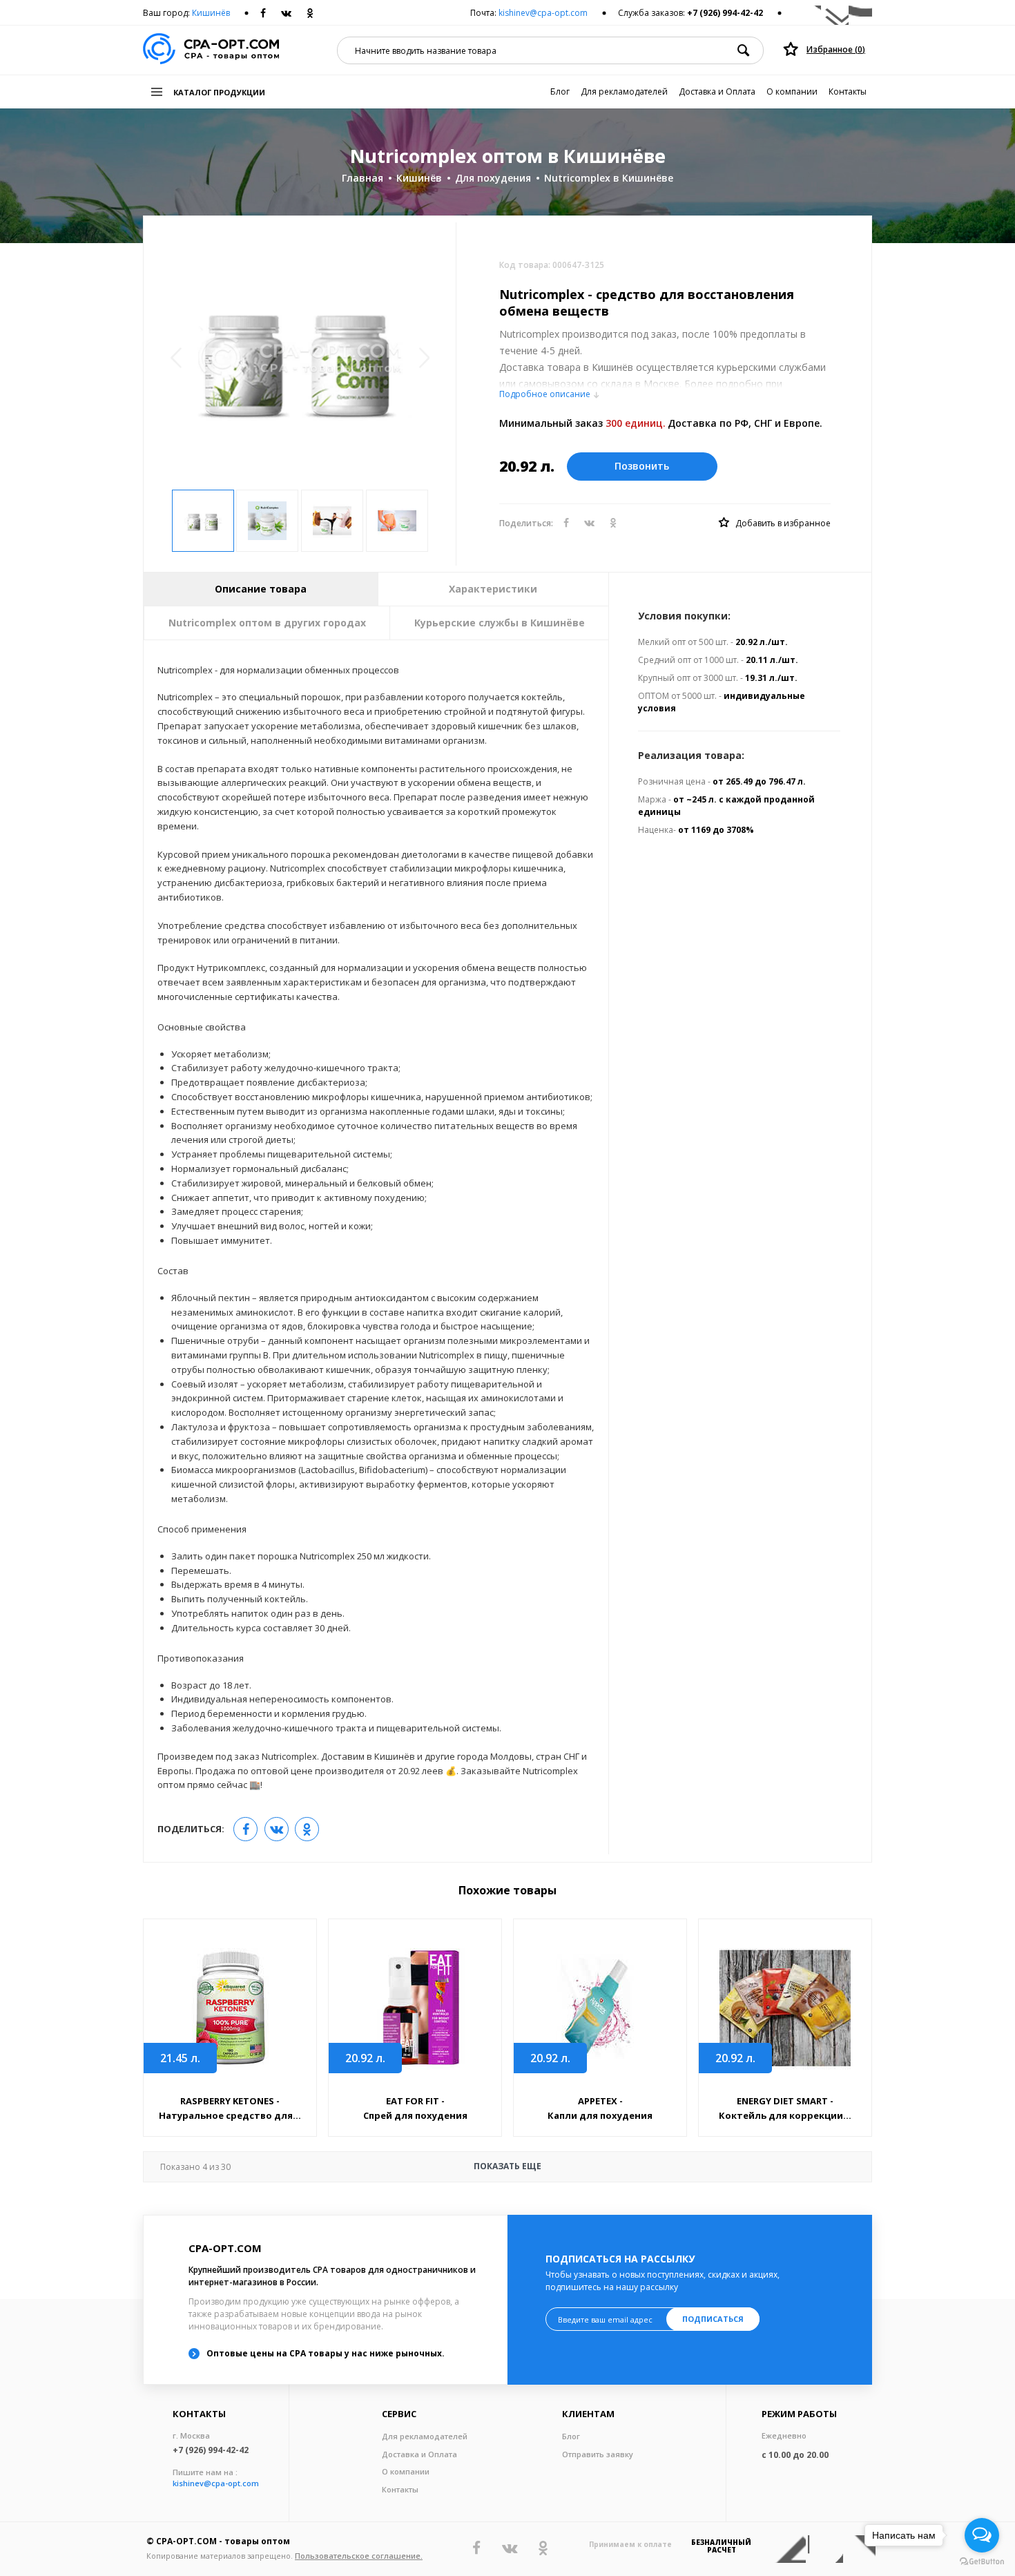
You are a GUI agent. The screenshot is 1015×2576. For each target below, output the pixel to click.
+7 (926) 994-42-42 (725, 13)
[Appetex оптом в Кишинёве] (600, 2008)
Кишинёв (211, 13)
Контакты (848, 92)
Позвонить (642, 466)
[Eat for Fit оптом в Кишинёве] (415, 2008)
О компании (792, 92)
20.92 (365, 2058)
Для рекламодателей (624, 92)
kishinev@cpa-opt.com (543, 13)
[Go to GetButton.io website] (982, 2562)
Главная (362, 178)
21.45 (180, 2058)
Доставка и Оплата (717, 92)
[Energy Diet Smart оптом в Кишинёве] (785, 2008)
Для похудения (493, 178)
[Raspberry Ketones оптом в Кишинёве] (230, 2008)
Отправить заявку (598, 2454)
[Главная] (211, 50)
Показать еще (351, 2166)
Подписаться (713, 2319)
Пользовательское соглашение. (359, 2556)
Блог (560, 92)
